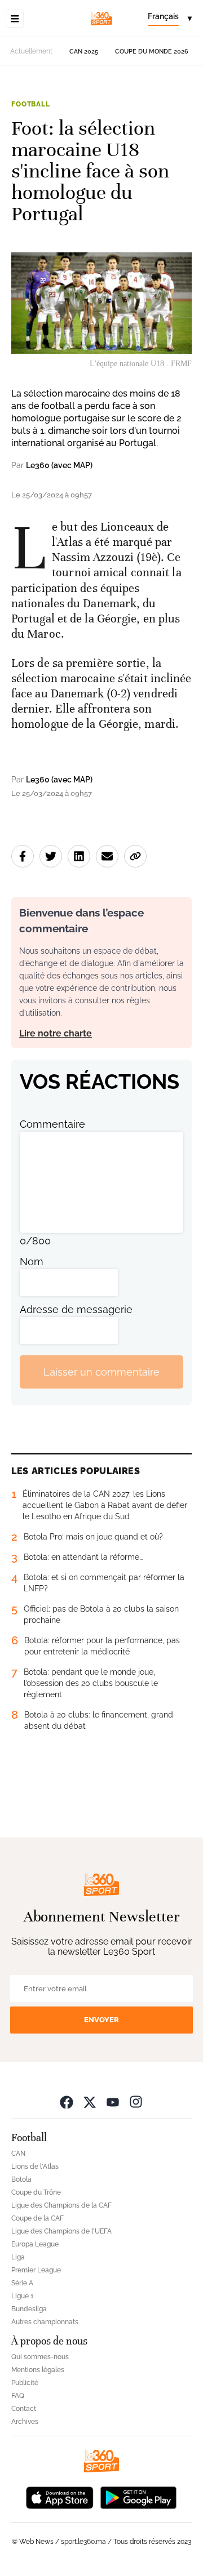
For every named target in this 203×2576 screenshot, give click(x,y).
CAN (18, 2154)
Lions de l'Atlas (35, 2166)
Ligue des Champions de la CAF (61, 2205)
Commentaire (52, 1124)
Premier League (36, 2270)
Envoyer (101, 2020)
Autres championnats (45, 2322)
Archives (25, 2422)
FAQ (18, 2396)
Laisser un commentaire (101, 1372)
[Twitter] (90, 2101)
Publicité (25, 2383)
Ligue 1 (22, 2296)
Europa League (35, 2244)
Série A (22, 2283)
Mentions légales (38, 2370)
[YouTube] (113, 2101)
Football (31, 104)
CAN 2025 (84, 52)
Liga (18, 2257)
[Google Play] (138, 2496)
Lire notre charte (56, 1033)
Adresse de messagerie (76, 1309)
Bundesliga (29, 2309)
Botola (21, 2179)
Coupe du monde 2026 (152, 52)
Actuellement (31, 51)
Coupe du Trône (36, 2192)
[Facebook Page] (67, 2101)
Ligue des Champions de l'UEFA (61, 2231)
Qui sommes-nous (40, 2357)
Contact (24, 2409)
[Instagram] (136, 2101)
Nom (32, 1262)
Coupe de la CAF (37, 2218)
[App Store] (60, 2496)
